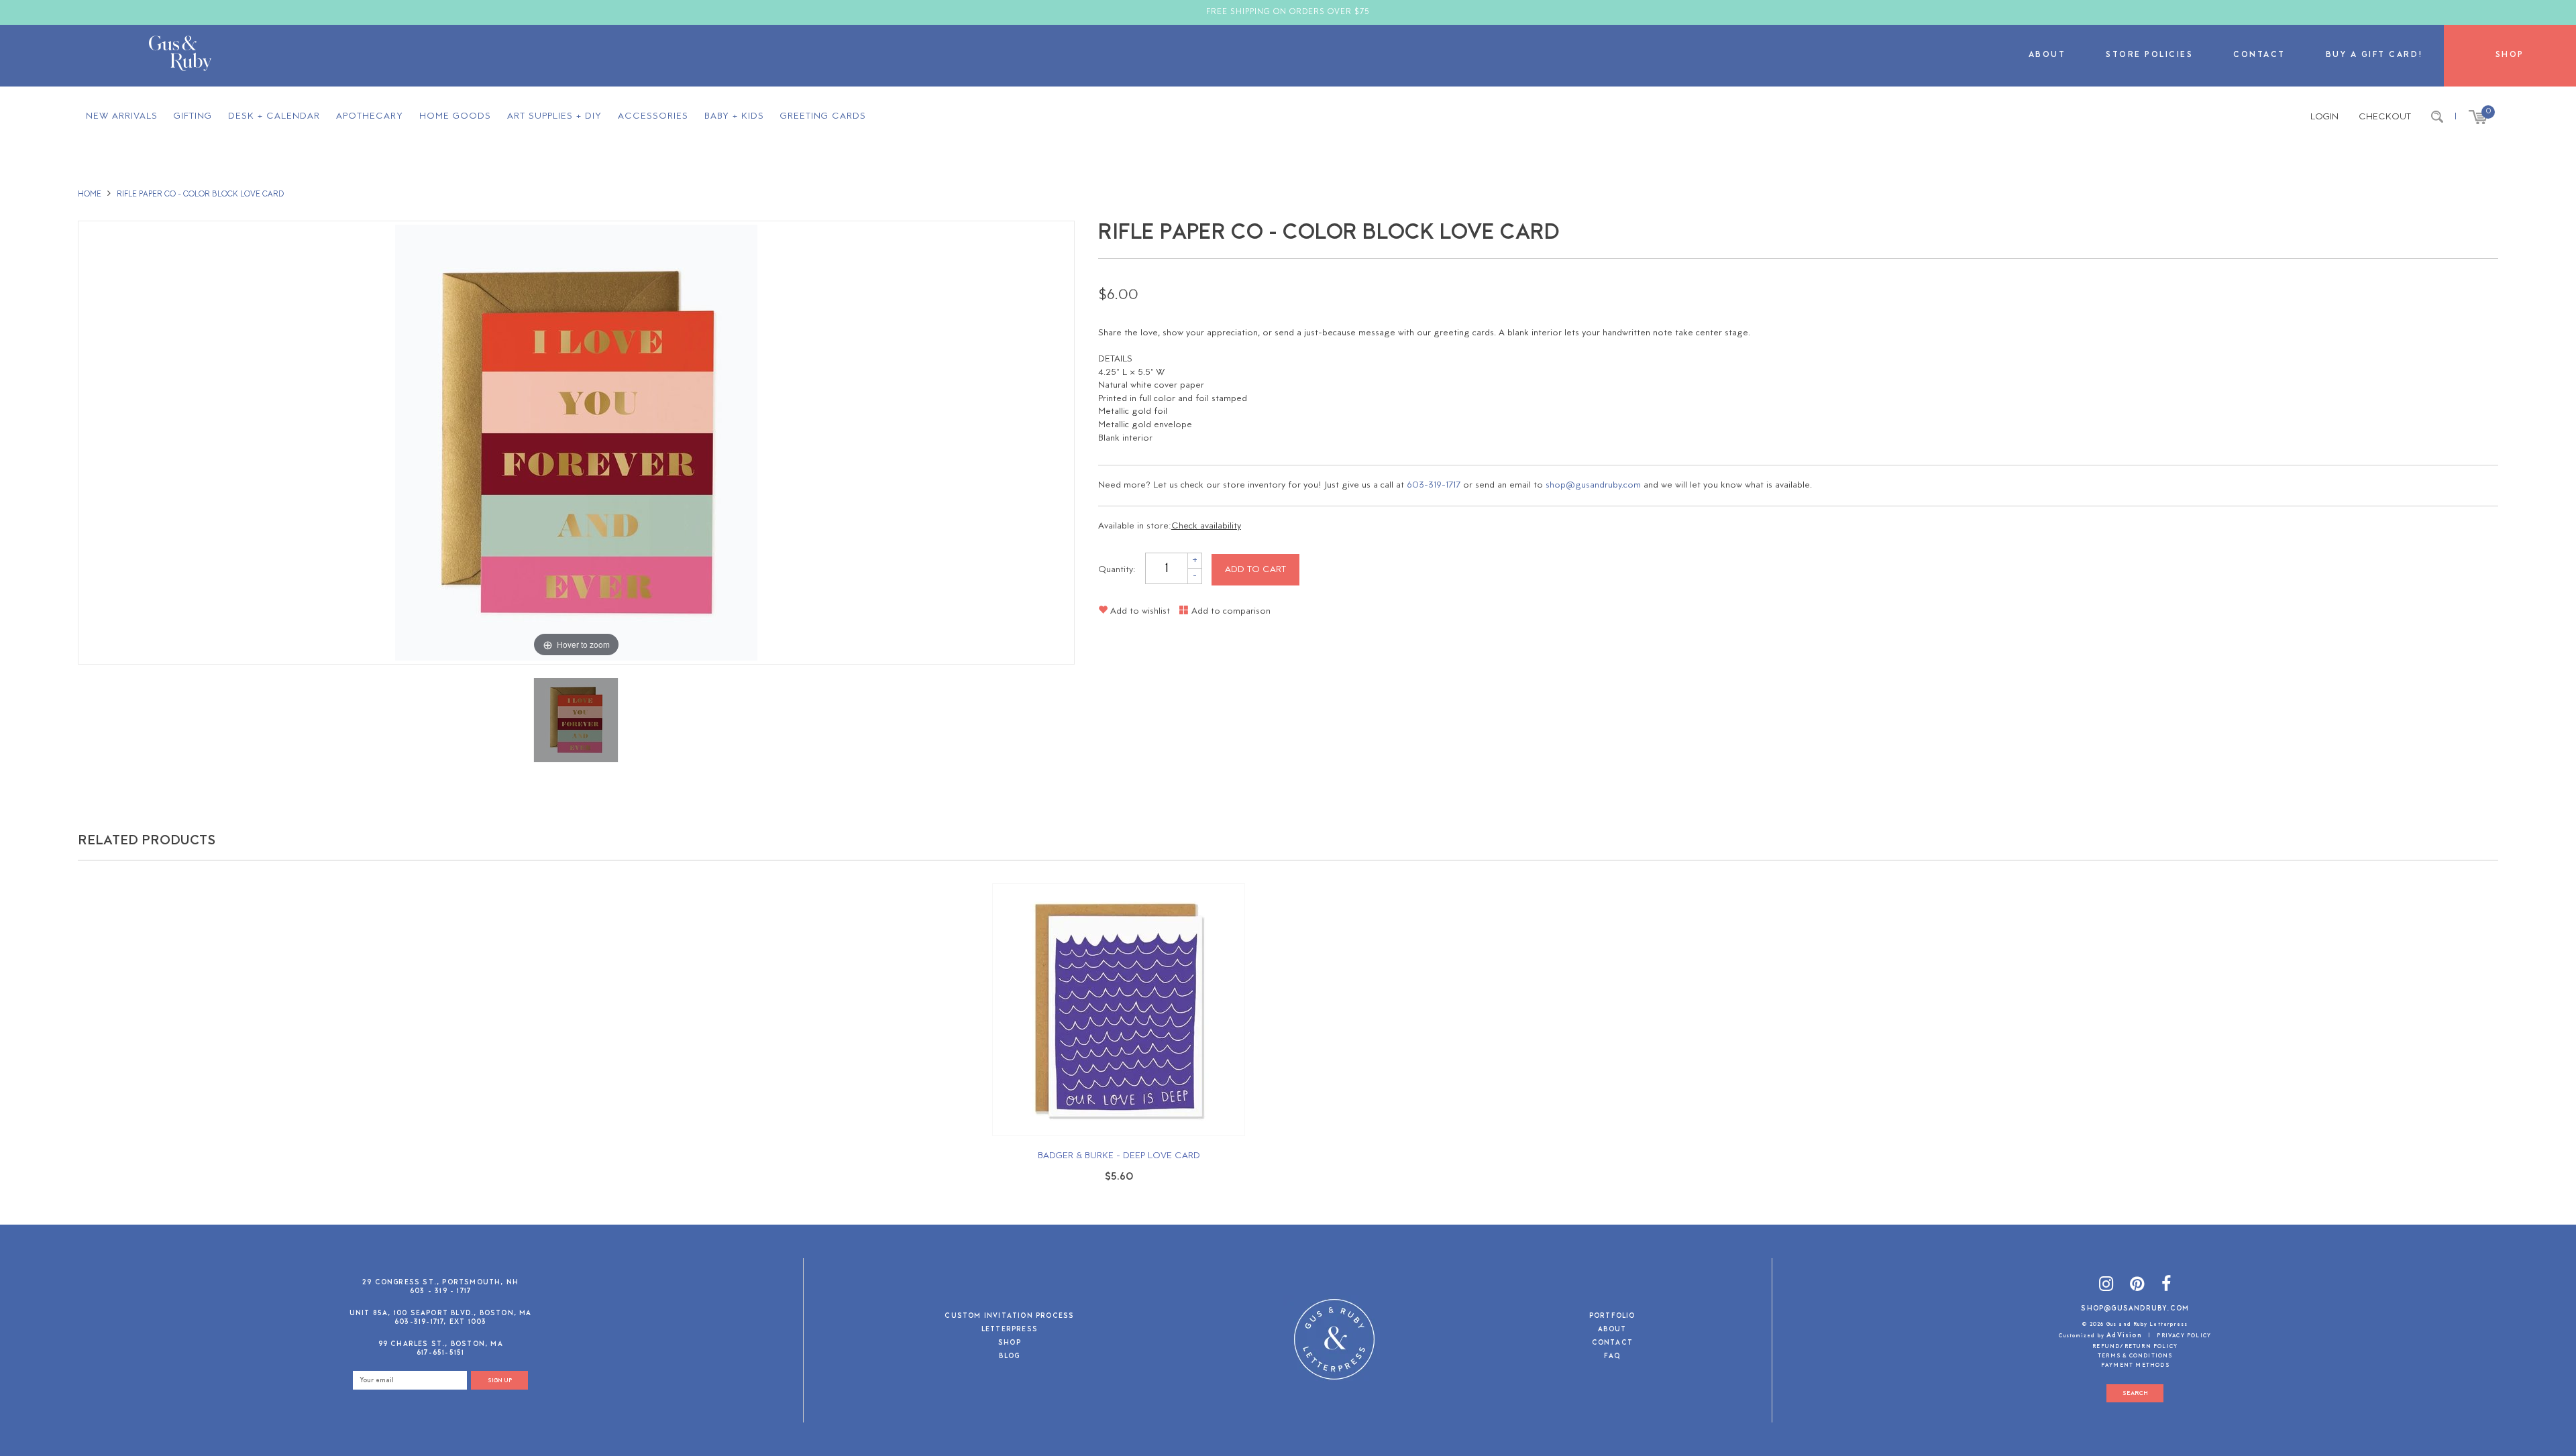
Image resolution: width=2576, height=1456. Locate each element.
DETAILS (1115, 359)
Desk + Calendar (274, 116)
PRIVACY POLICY (2184, 1336)
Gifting (193, 116)
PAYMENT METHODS (2135, 1365)
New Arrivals (122, 116)
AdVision (2124, 1336)
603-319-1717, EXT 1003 (440, 1322)
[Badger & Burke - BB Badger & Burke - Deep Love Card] (1119, 1010)
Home (90, 194)
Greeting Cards (823, 116)
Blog (1009, 1357)
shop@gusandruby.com (1593, 485)
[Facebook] (2166, 1287)
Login (2324, 117)
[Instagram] (2106, 1287)
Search (2135, 1393)
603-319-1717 (1434, 485)
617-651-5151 (440, 1353)
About (2047, 55)
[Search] (2437, 117)
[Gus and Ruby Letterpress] (180, 56)
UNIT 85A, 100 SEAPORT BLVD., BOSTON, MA (441, 1313)
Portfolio (1612, 1317)
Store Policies (2149, 55)
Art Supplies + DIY (554, 116)
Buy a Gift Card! (2375, 55)
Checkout (2385, 117)
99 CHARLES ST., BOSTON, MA (441, 1344)
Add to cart (1255, 570)
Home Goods (455, 116)
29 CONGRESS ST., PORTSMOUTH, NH (440, 1283)
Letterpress (1010, 1330)
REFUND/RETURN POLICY (2135, 1347)
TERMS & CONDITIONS (2135, 1356)
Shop (2510, 55)
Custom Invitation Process (1009, 1317)
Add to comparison (1230, 611)
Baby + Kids (734, 116)
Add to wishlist (1139, 611)
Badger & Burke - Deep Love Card (1119, 1156)
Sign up (500, 1381)
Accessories (653, 116)
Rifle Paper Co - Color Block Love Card (200, 194)
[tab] (1798, 359)
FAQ (1612, 1357)
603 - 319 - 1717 (440, 1291)
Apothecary (370, 116)
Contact (2259, 55)
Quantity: (1117, 570)
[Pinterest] (2137, 1287)
